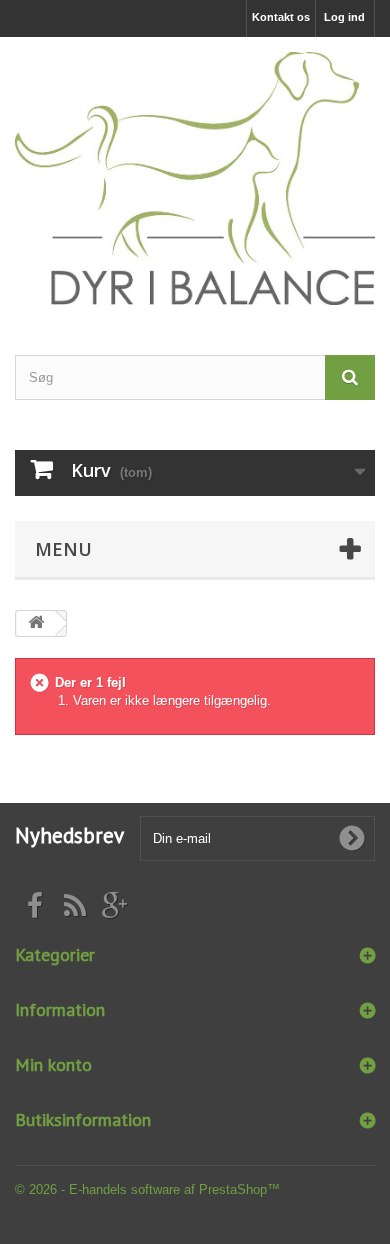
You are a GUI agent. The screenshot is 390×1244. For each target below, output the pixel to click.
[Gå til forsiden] (36, 623)
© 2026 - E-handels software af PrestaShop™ (147, 1189)
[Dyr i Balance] (195, 178)
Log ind (344, 17)
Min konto (53, 1064)
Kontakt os (281, 17)
